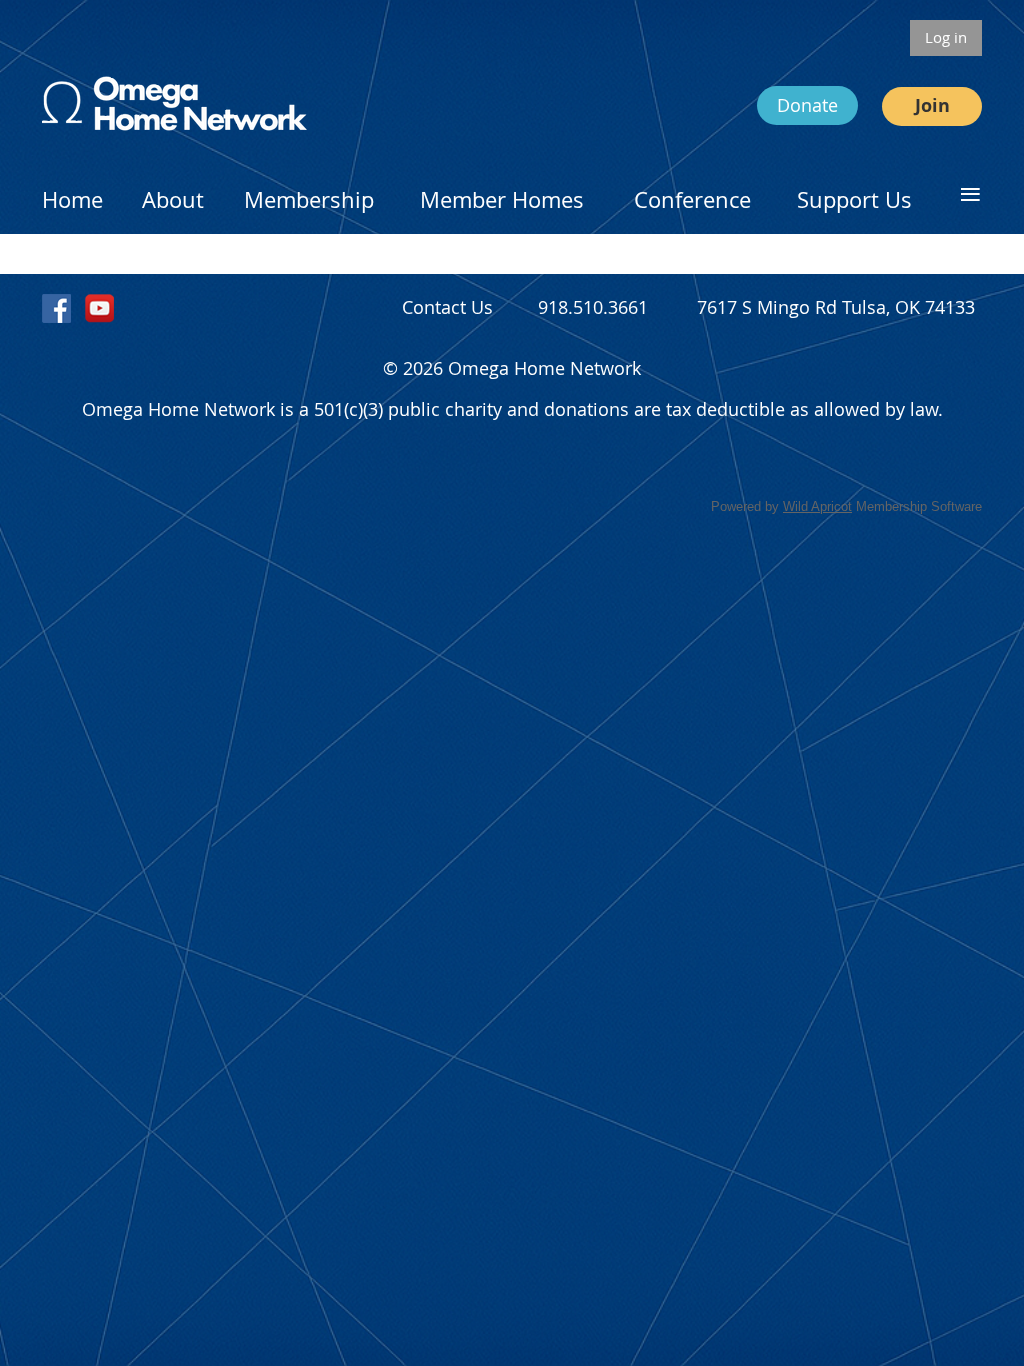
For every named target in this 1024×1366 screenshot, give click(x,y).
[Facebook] (56, 308)
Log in (946, 37)
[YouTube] (99, 308)
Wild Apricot (817, 506)
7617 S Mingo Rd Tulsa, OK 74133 (836, 307)
